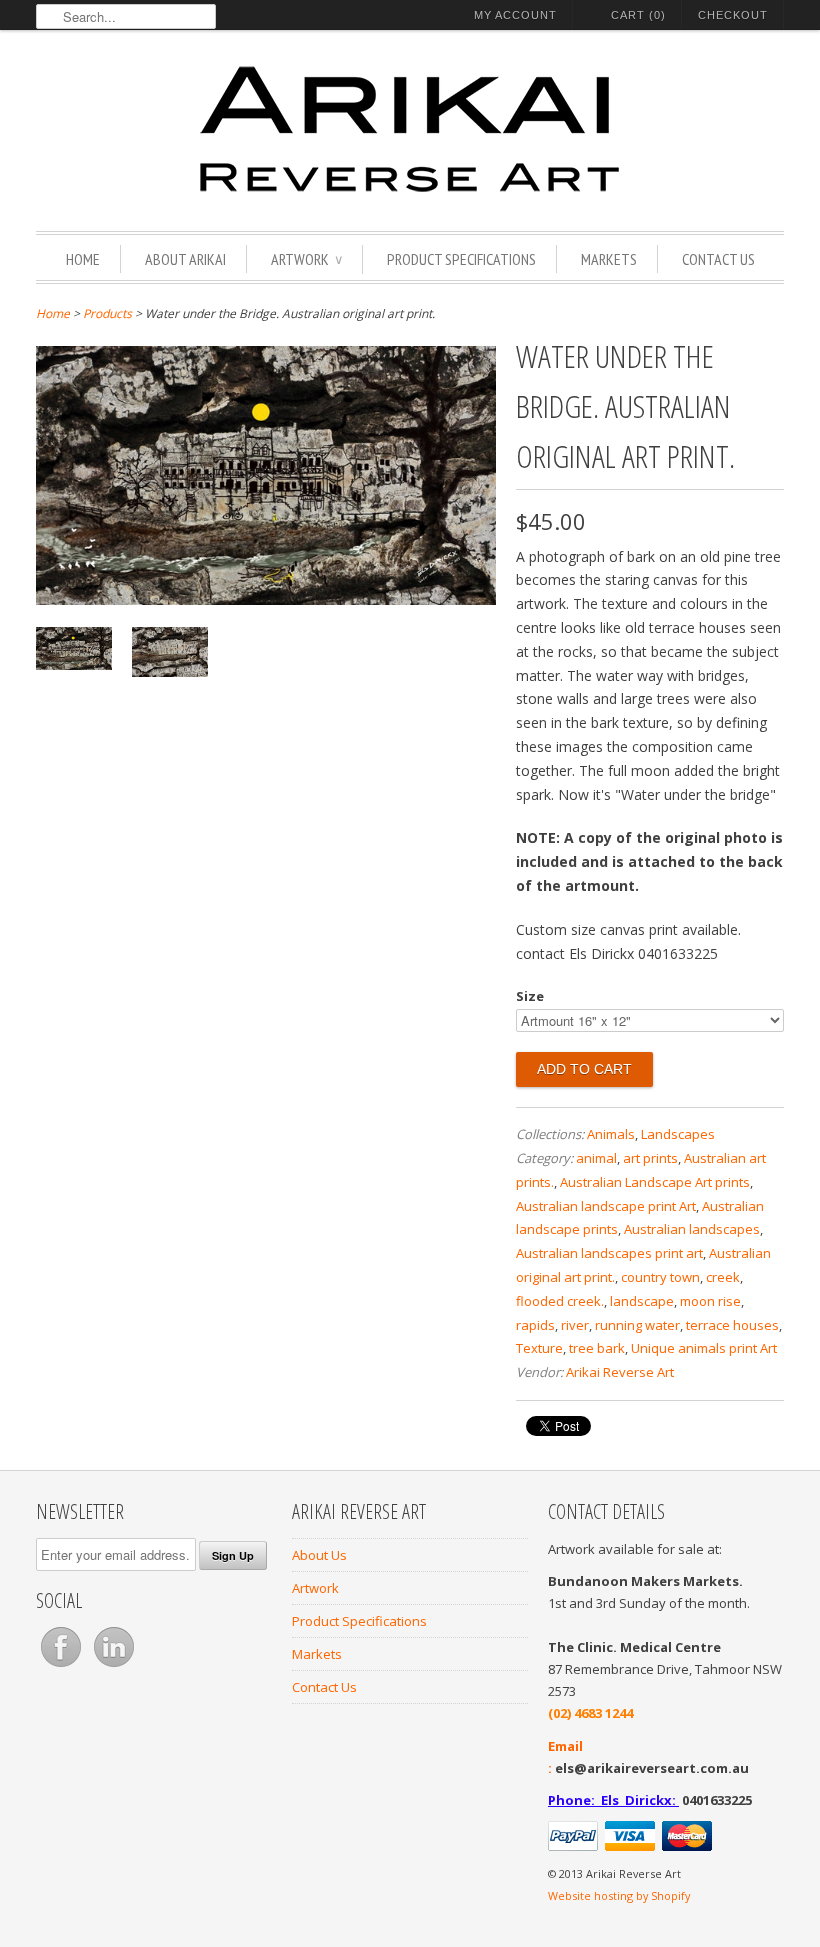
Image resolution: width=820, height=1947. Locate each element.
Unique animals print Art (704, 1348)
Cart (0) (638, 15)
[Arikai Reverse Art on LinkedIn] (114, 1667)
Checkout (733, 15)
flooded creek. (560, 1301)
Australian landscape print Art (606, 1206)
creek (723, 1277)
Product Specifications (461, 259)
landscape (642, 1301)
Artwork (306, 259)
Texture (539, 1348)
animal (596, 1158)
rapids (535, 1325)
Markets (609, 259)
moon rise (710, 1301)
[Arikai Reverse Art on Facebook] (62, 1667)
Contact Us (718, 259)
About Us (319, 1555)
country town (660, 1277)
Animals (611, 1134)
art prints (650, 1158)
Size (530, 996)
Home (83, 259)
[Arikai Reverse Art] (410, 133)
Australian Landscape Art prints (655, 1182)
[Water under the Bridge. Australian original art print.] (266, 599)
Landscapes (678, 1134)
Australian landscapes (692, 1229)
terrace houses (732, 1325)
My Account (515, 15)
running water (637, 1325)
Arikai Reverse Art (620, 1372)
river (575, 1325)
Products (107, 313)
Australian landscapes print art (609, 1253)
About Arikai (185, 259)
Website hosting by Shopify (619, 1895)
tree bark (597, 1348)
